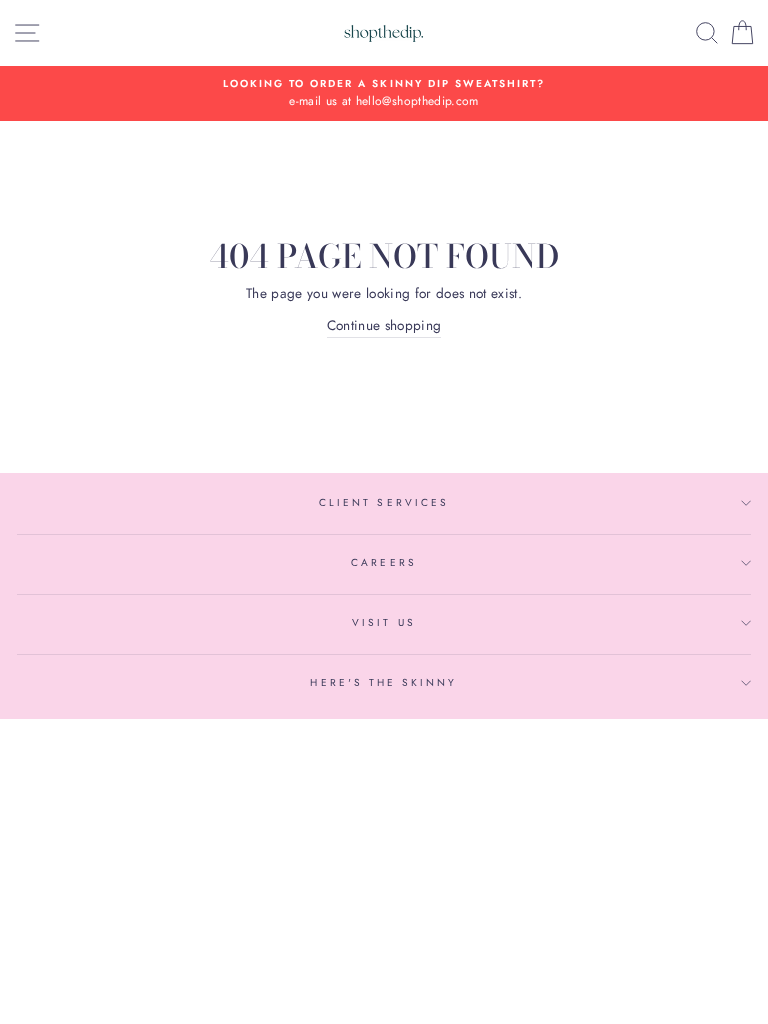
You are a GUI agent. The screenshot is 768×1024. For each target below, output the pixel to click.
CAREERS (383, 562)
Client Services (384, 502)
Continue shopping (384, 325)
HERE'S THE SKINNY (383, 682)
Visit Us (383, 622)
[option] (384, 94)
